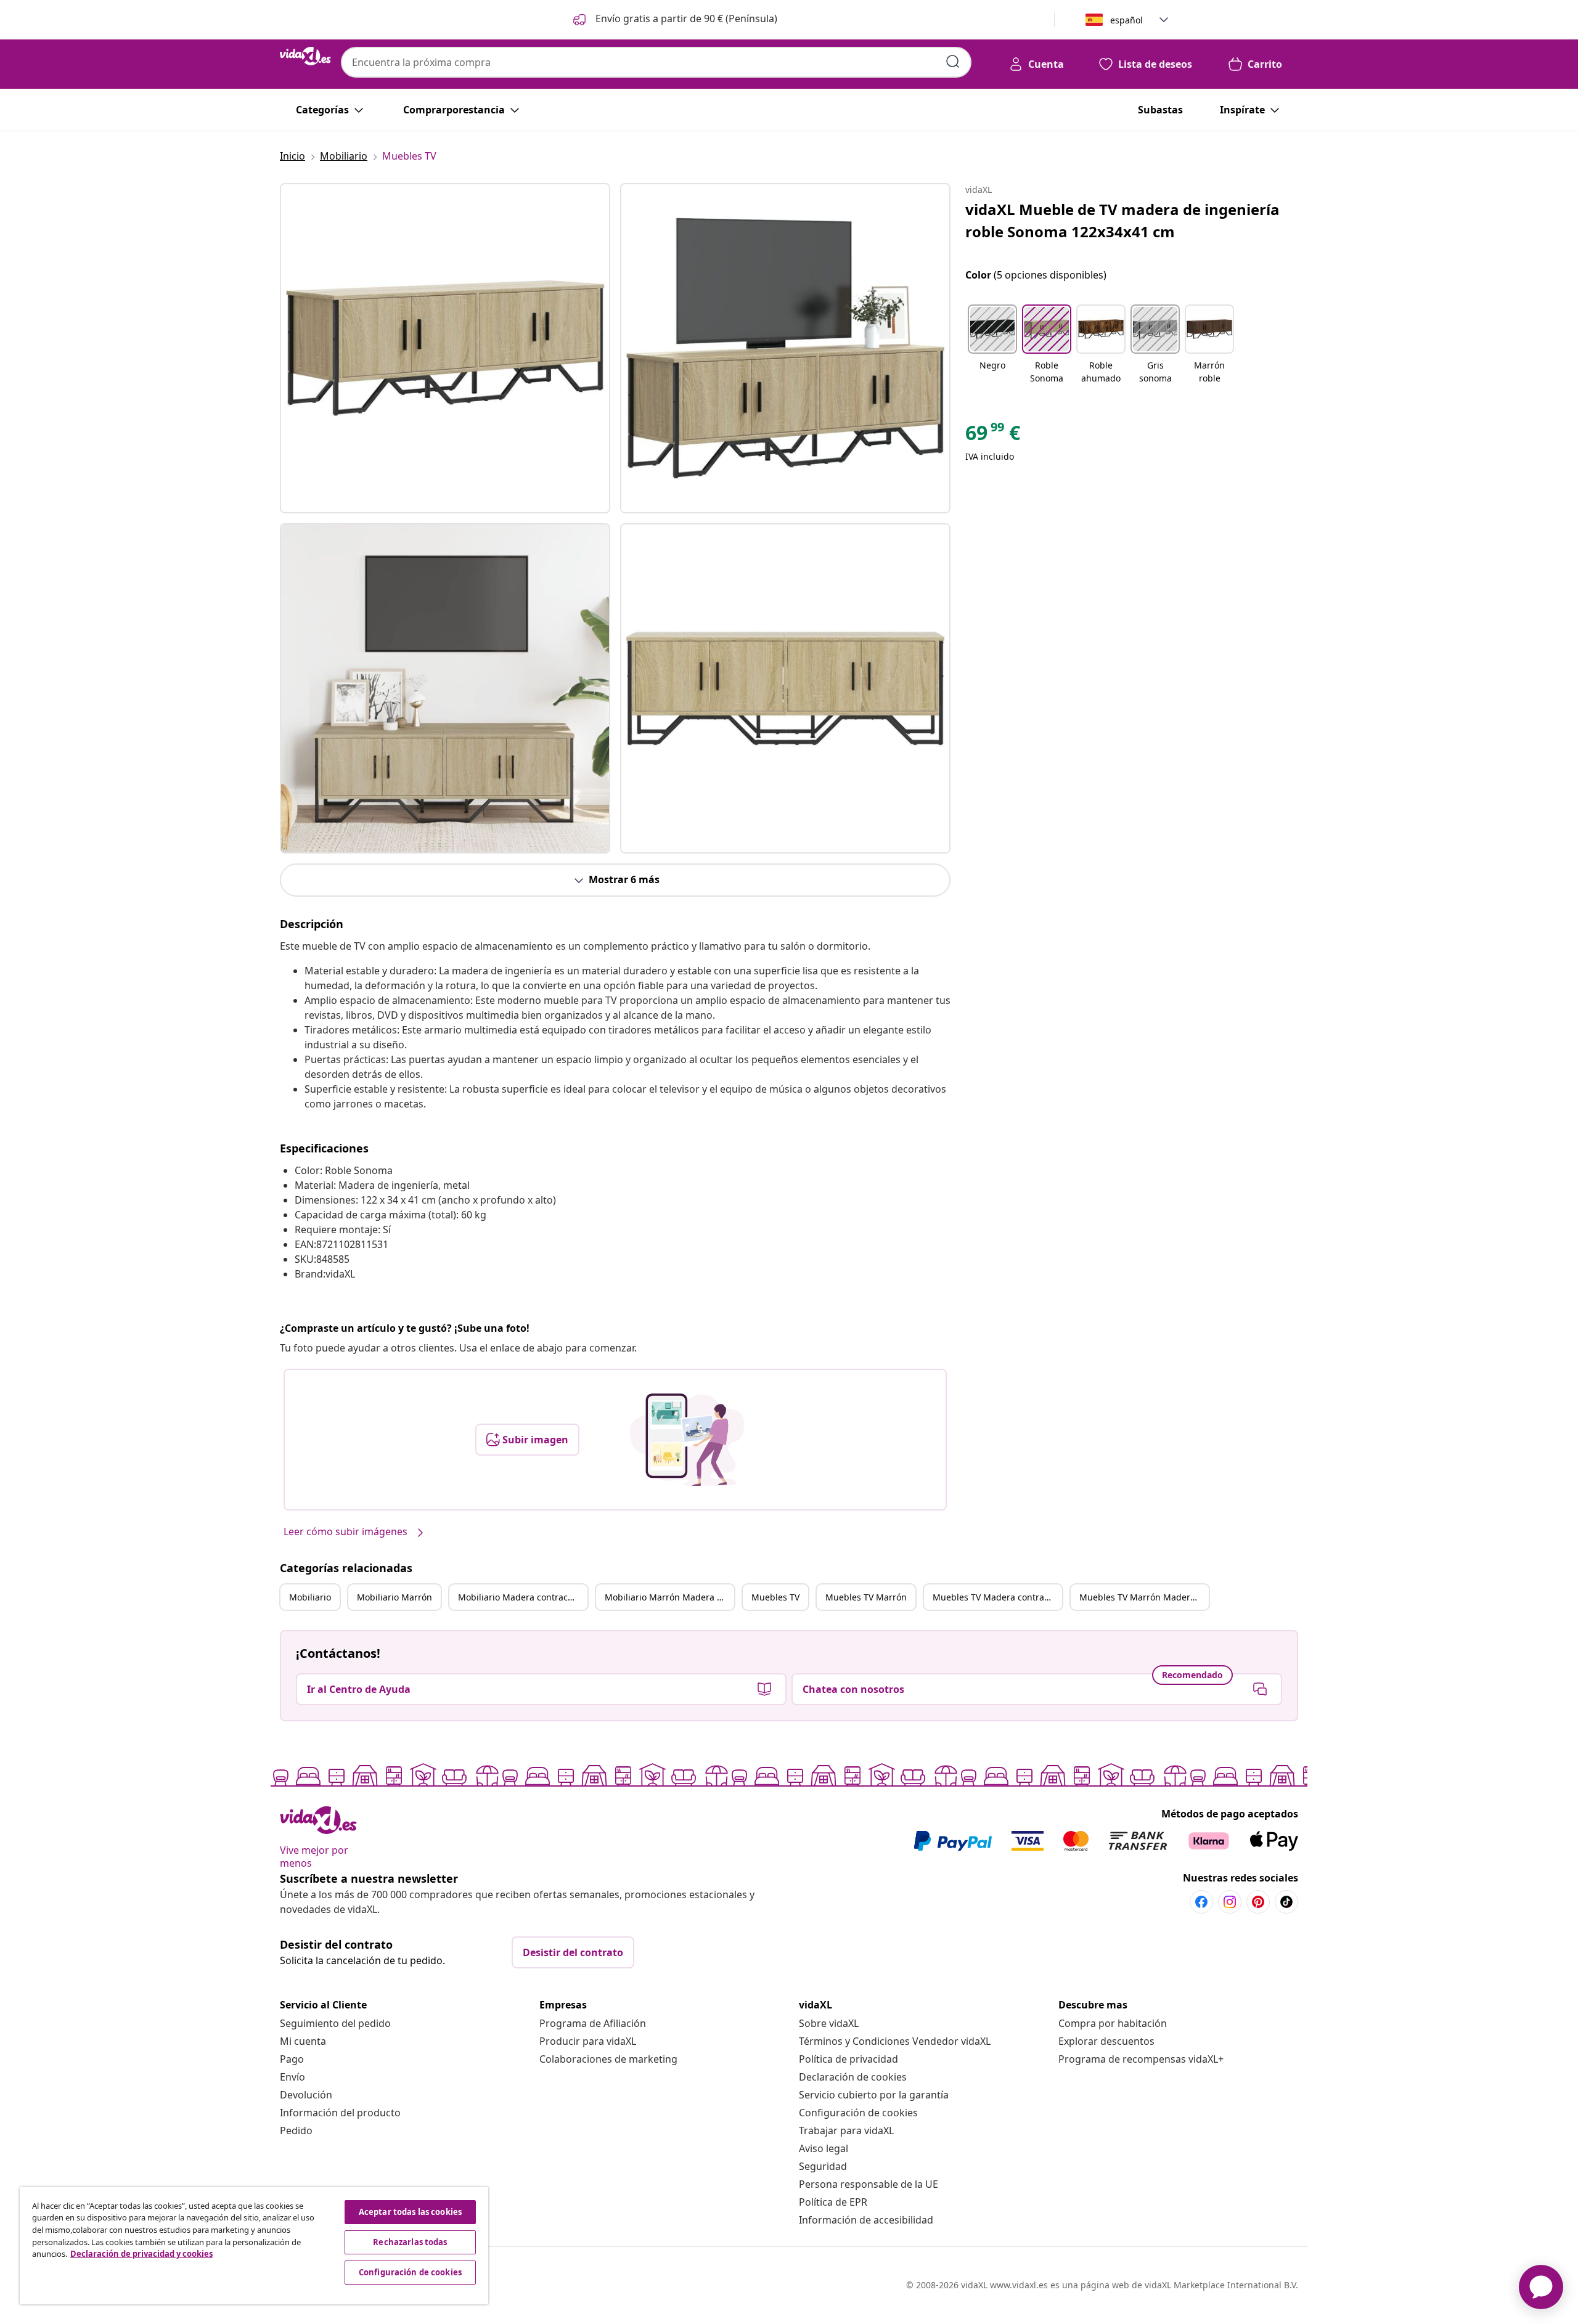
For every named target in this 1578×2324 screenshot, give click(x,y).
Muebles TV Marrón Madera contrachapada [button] (1144, 1597)
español (1126, 20)
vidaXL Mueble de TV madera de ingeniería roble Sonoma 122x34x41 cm (1122, 220)
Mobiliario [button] (310, 1597)
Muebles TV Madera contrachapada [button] (997, 1597)
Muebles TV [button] (775, 1597)
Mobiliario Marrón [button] (394, 1597)
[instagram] (1230, 1902)
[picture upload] (687, 1440)
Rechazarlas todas (410, 2242)
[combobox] (656, 62)
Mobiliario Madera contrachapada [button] (523, 1597)
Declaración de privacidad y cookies (141, 2254)
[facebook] (1201, 1902)
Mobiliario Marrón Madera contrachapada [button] (669, 1597)
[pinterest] (1258, 1902)
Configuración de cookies (858, 2113)
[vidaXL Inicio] (305, 56)
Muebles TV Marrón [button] (866, 1597)
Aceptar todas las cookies (410, 2212)
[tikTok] (1286, 1902)
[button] (674, 20)
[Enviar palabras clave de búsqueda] (953, 62)
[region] (254, 2246)
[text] (993, 436)
